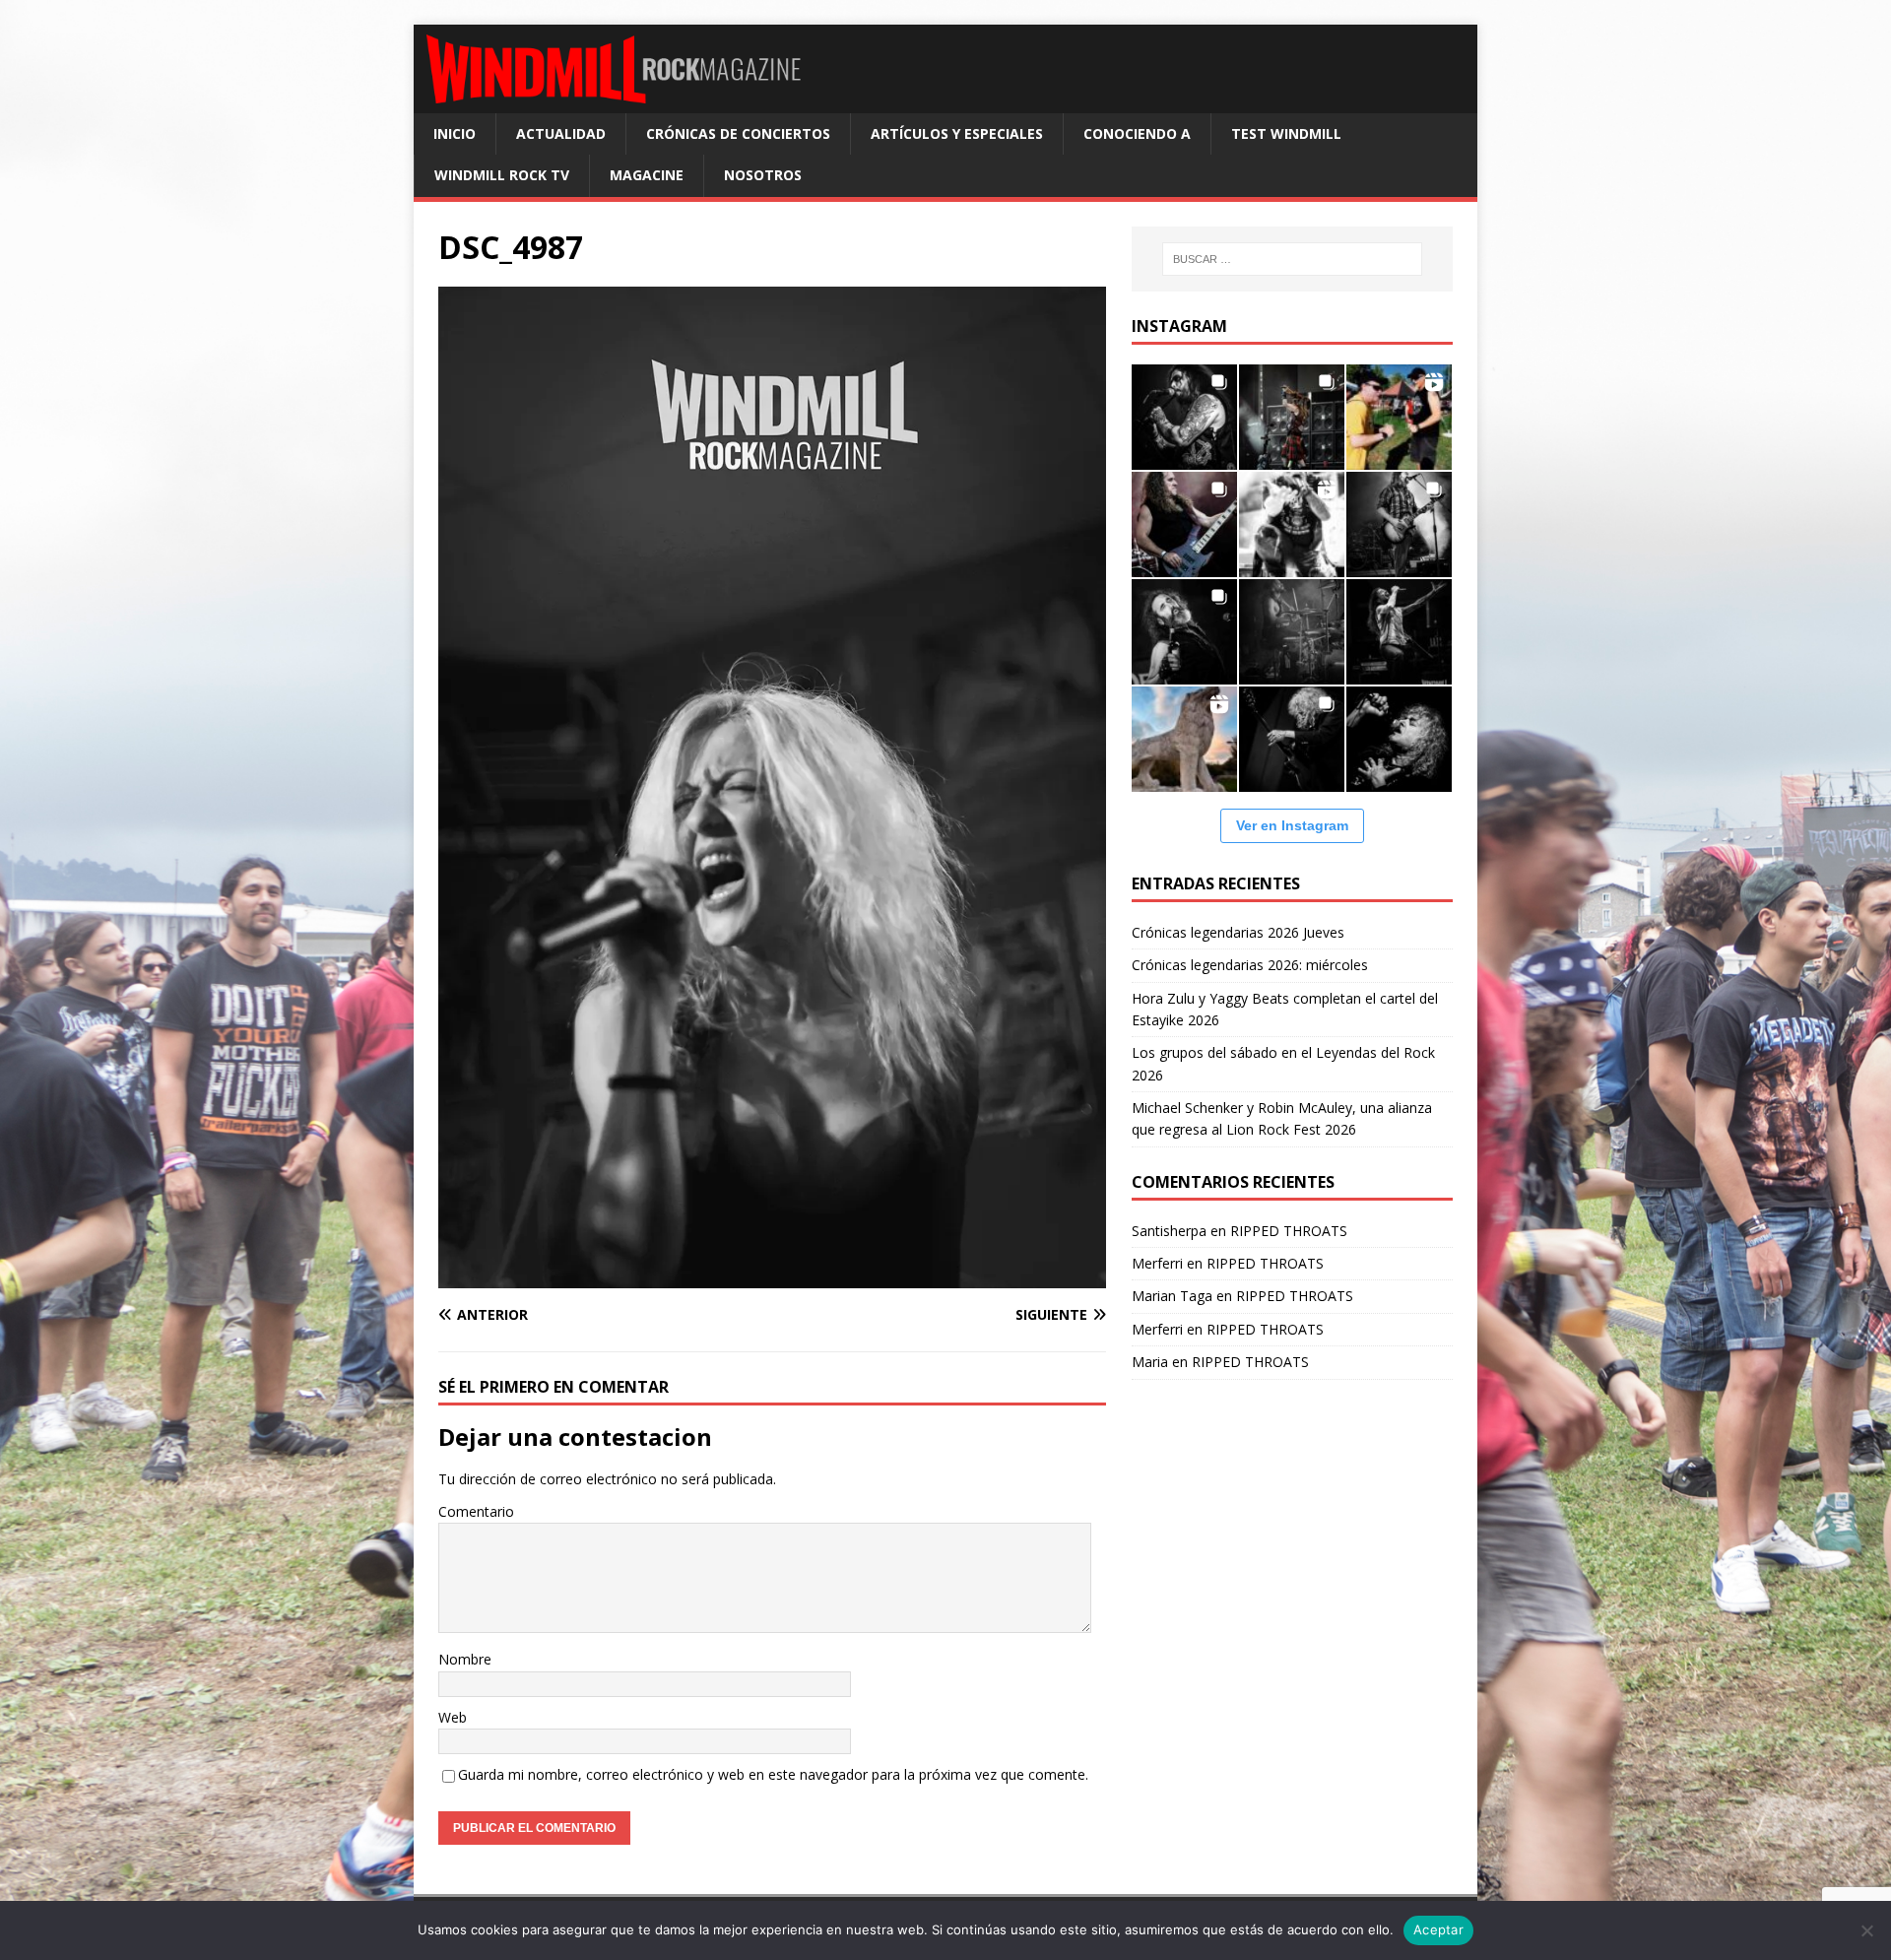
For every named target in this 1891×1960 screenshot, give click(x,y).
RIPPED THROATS (1289, 1231)
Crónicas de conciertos (738, 133)
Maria (1150, 1362)
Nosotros (763, 175)
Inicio (455, 133)
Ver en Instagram (1292, 825)
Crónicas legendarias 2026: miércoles (1250, 965)
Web (453, 1717)
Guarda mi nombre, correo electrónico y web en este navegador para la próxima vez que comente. (773, 1774)
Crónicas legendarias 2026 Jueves (1238, 932)
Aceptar (1438, 1929)
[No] (1866, 1930)
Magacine (647, 175)
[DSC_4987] (772, 1277)
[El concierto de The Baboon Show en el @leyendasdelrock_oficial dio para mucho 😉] (1399, 417)
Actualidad (561, 133)
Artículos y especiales (957, 133)
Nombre (465, 1659)
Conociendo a (1137, 133)
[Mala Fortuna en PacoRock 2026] (1399, 524)
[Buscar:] (1292, 259)
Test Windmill (1286, 133)
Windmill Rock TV (502, 175)
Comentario (476, 1511)
